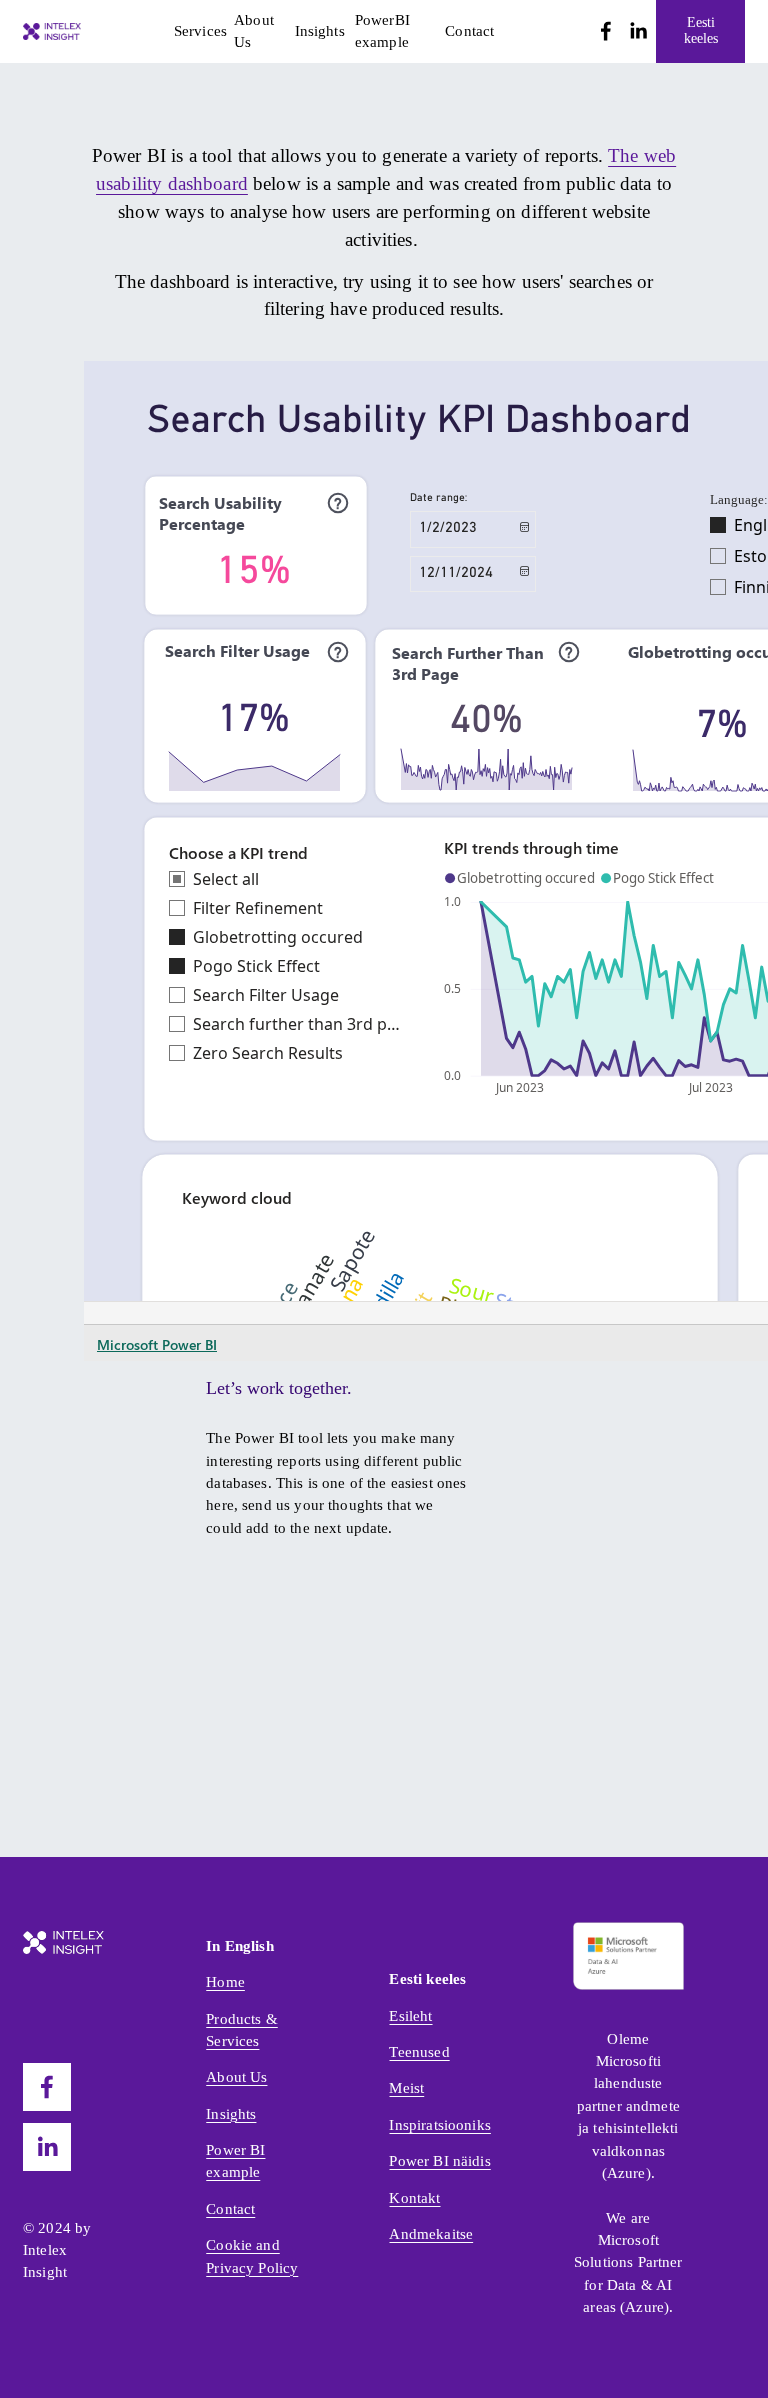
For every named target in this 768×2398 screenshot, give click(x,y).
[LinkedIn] (638, 31)
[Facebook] (606, 31)
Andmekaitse (431, 2234)
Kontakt (414, 2198)
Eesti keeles (701, 30)
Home (225, 1982)
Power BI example (235, 2161)
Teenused (419, 2052)
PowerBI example (382, 31)
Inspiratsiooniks (439, 2125)
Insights (320, 31)
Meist (406, 2088)
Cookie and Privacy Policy (252, 2256)
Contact (469, 31)
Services (200, 31)
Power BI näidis (439, 2161)
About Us (254, 31)
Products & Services (242, 2030)
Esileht (410, 2016)
